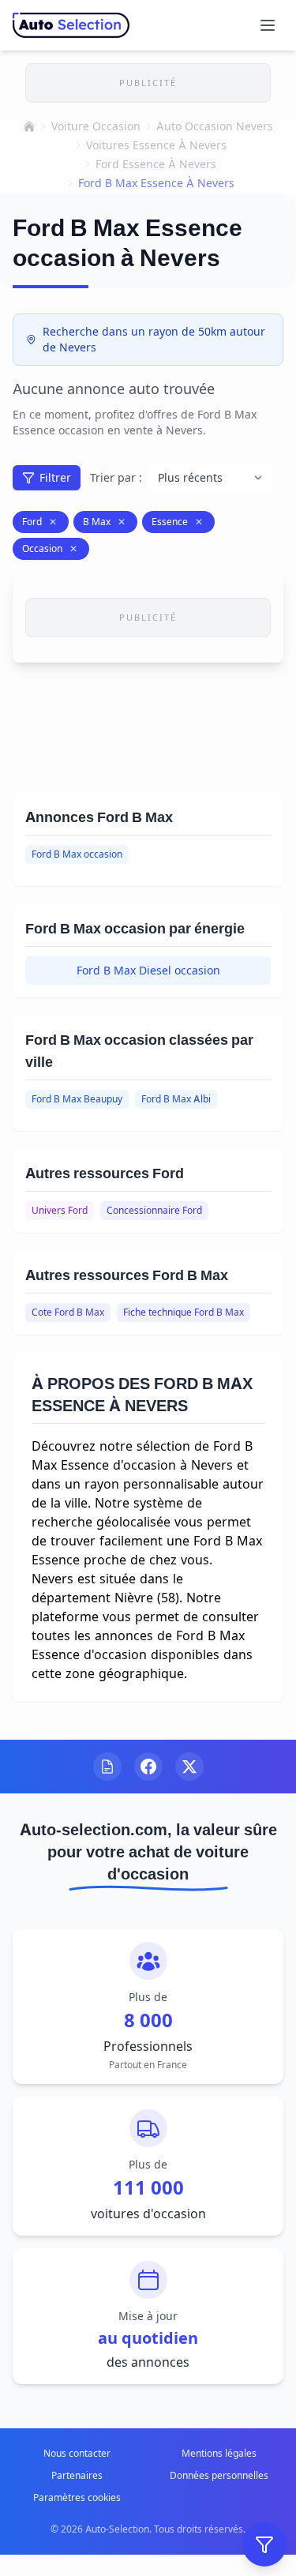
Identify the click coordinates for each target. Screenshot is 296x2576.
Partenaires (77, 2475)
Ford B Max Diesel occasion (148, 970)
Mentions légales (219, 2453)
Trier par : (116, 477)
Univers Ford (60, 1210)
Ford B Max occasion (77, 854)
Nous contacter (77, 2453)
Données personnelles (219, 2475)
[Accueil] (29, 126)
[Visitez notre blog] (107, 1767)
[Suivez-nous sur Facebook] (148, 1767)
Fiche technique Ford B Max (184, 1312)
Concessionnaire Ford (154, 1210)
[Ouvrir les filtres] (264, 2544)
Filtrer (55, 477)
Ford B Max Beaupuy (77, 1099)
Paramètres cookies (77, 2497)
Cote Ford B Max (68, 1312)
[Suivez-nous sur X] (189, 1767)
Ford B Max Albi (176, 1099)
